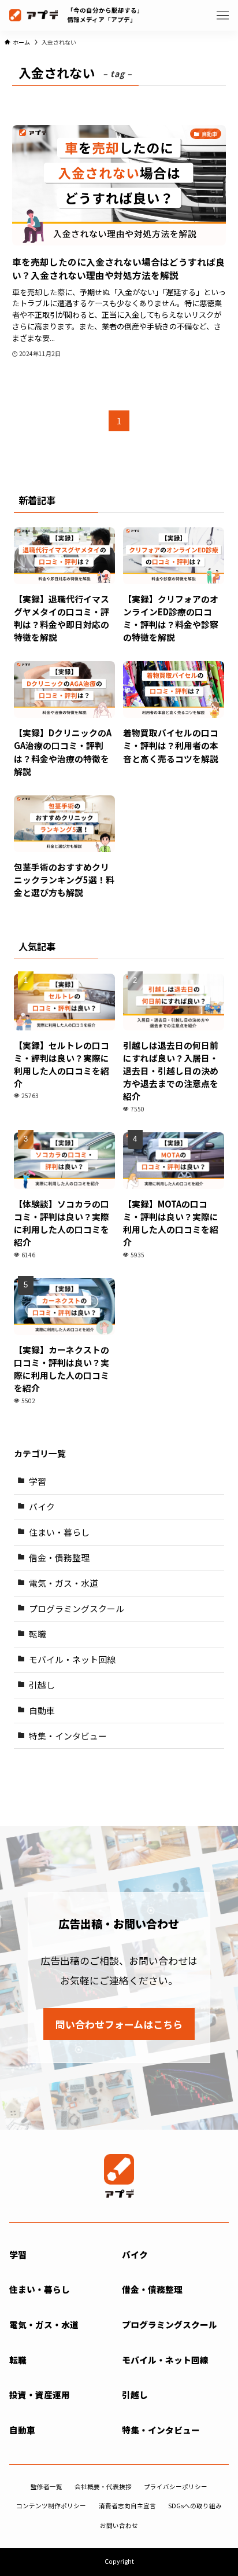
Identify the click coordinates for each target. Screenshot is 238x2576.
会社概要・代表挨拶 (103, 2487)
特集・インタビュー (68, 1736)
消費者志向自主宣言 (127, 2506)
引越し (42, 1685)
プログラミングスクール (77, 1608)
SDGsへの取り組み (195, 2506)
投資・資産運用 (40, 2395)
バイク (42, 1507)
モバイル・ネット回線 (72, 1659)
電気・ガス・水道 (64, 1583)
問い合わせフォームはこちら (119, 2024)
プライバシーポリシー (176, 2487)
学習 (38, 1481)
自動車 (42, 1710)
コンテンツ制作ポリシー (51, 2506)
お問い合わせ (119, 2525)
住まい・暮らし (59, 1532)
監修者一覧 (47, 2487)
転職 (38, 1634)
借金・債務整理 (59, 1557)
